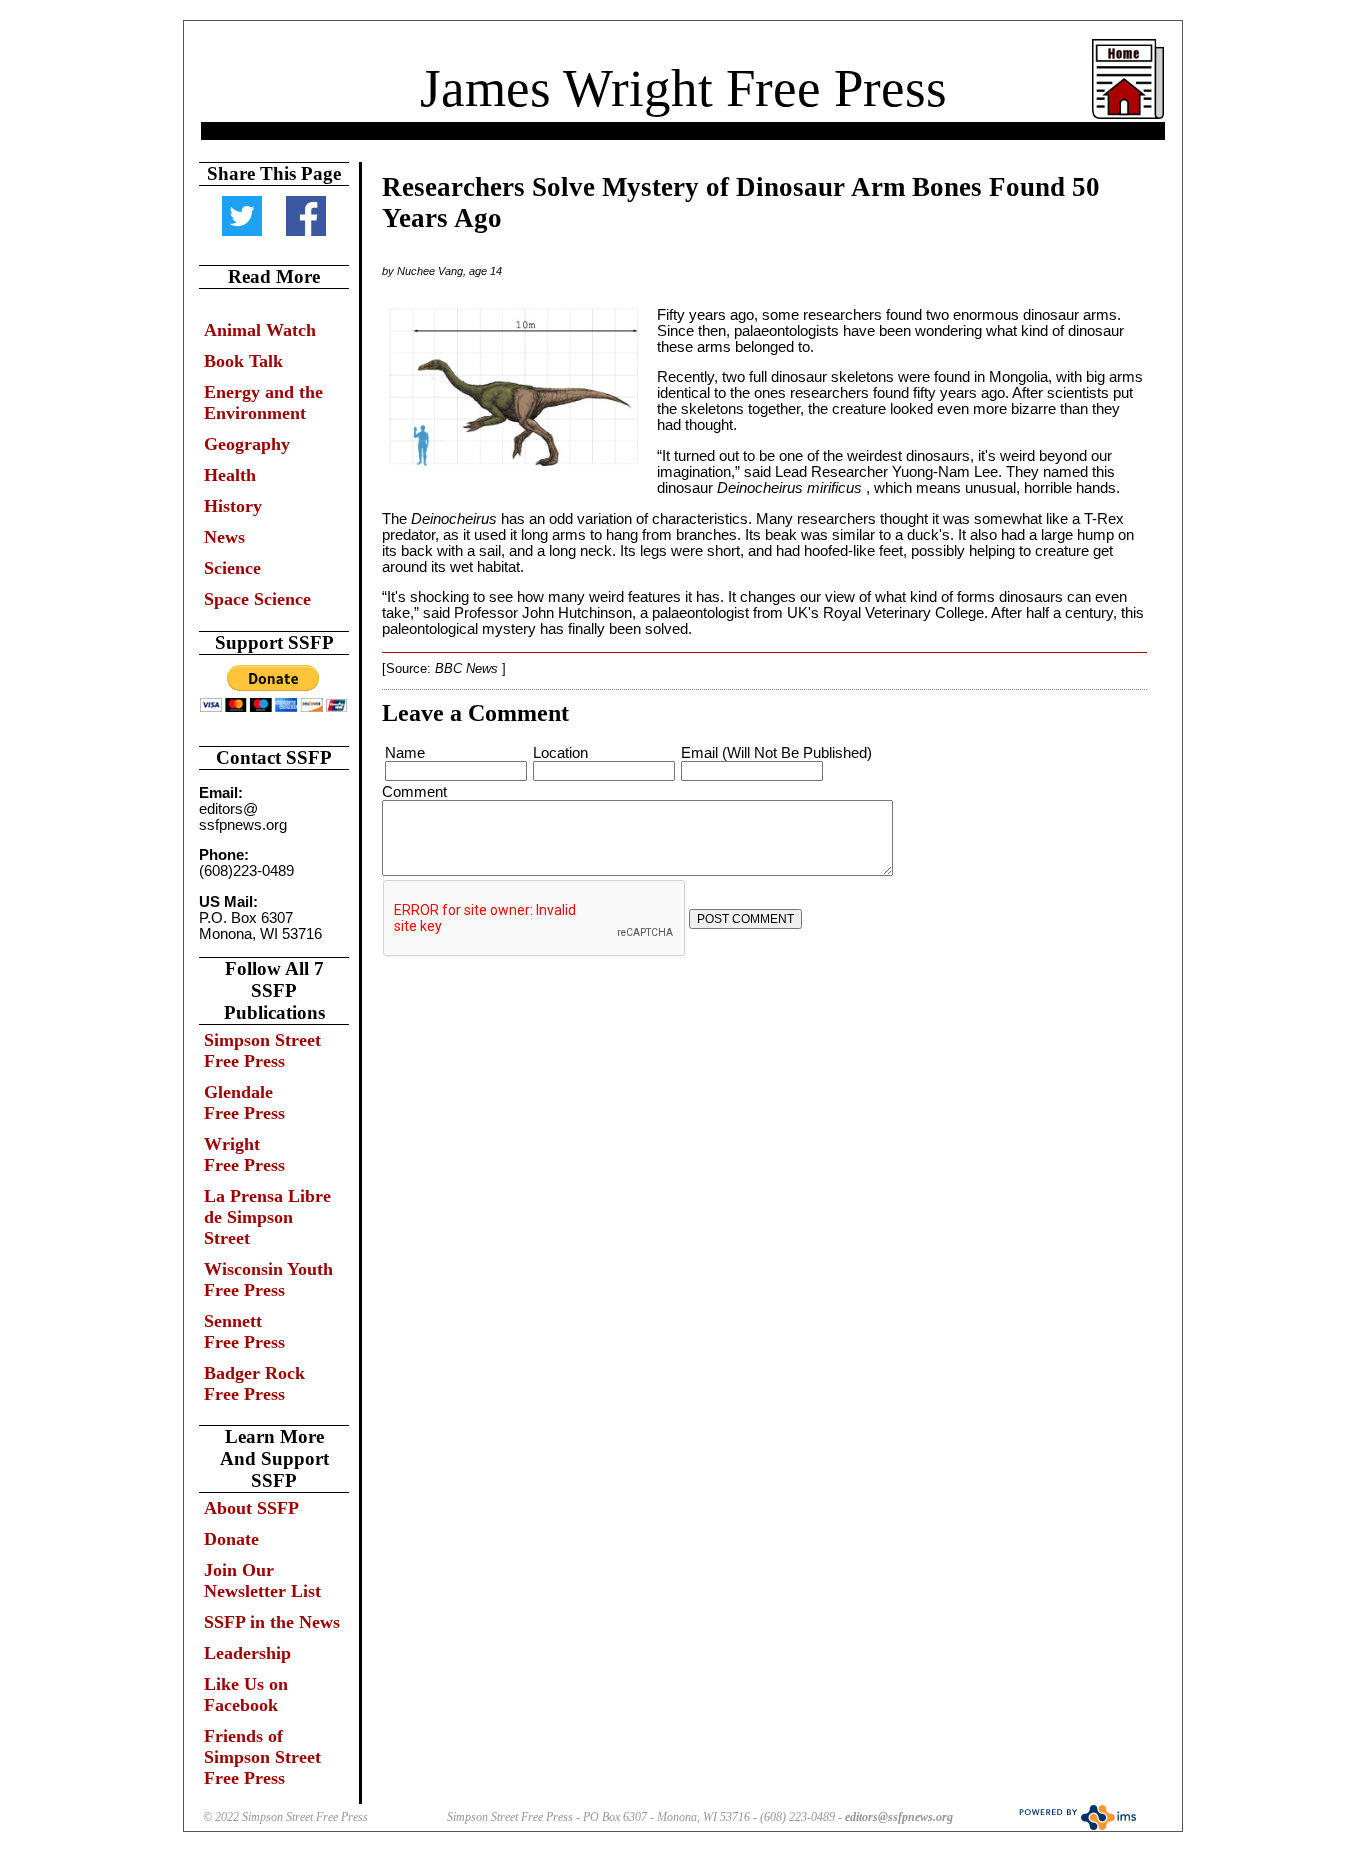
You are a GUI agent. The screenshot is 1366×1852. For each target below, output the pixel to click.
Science (232, 568)
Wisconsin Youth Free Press (268, 1279)
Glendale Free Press (244, 1102)
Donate (231, 1539)
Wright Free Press (244, 1154)
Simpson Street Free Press (262, 1050)
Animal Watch (260, 330)
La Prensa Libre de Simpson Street (267, 1217)
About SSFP (251, 1508)
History (233, 506)
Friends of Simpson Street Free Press (262, 1757)
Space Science (257, 599)
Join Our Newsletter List (262, 1580)
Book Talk (243, 361)
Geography (247, 444)
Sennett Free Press (244, 1331)
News (224, 537)
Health (230, 475)
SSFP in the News (272, 1622)
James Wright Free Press (683, 88)
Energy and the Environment (263, 402)
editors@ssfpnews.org (899, 1817)
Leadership (247, 1653)
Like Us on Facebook (246, 1694)
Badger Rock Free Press (254, 1383)
